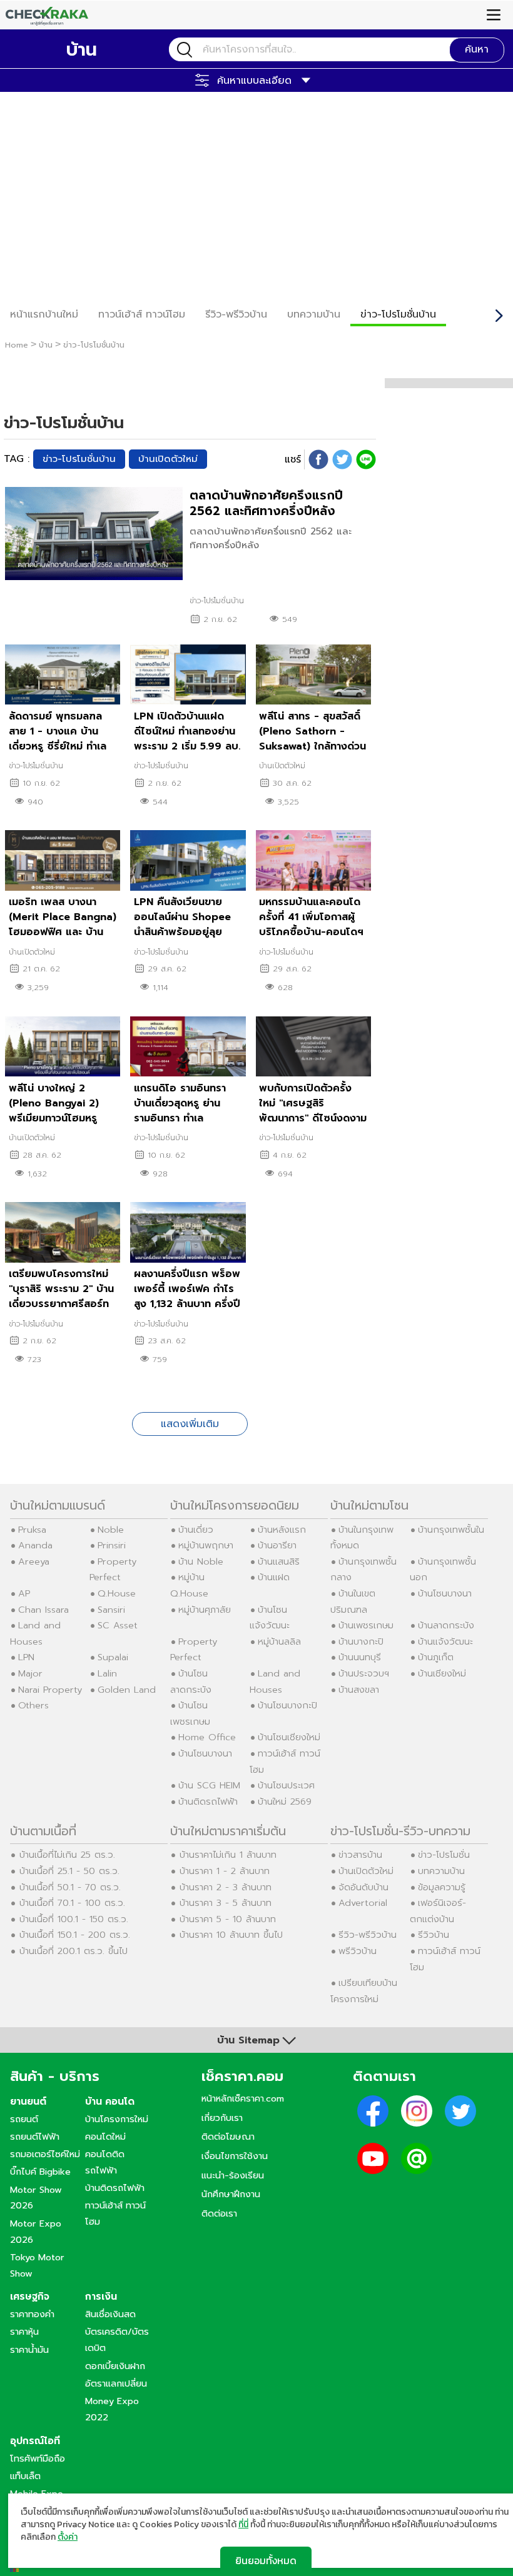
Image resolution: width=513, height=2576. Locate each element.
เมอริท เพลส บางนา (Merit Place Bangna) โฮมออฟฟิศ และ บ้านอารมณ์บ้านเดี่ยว (63, 925)
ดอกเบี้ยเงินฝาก (115, 2366)
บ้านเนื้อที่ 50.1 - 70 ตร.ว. (70, 1887)
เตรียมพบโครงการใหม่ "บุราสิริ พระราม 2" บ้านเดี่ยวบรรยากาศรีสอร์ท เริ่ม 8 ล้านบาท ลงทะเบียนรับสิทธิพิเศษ (61, 1304)
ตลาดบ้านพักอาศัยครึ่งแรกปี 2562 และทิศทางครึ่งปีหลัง (266, 503)
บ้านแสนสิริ (279, 1561)
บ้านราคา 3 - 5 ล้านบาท (226, 1903)
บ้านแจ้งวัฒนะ (445, 1641)
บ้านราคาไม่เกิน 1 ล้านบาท (228, 1855)
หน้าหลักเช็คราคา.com (243, 2098)
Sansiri (111, 1610)
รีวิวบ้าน (434, 1935)
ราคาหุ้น (24, 2332)
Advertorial (363, 1903)
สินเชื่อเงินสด (110, 2314)
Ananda (35, 1545)
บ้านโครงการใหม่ (117, 2119)
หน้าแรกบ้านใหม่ (44, 314)
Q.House (117, 1593)
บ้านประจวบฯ (364, 1673)
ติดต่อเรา (219, 2213)
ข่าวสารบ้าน (360, 1855)
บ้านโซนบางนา (205, 1753)
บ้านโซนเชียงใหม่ (289, 1737)
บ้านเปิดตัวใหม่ (168, 459)
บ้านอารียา (277, 1545)
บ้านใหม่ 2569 (285, 1802)
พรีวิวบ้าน (358, 1951)
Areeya (34, 1561)
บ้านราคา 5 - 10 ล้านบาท (228, 1919)
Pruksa (32, 1530)
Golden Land (127, 1690)
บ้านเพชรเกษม (366, 1625)
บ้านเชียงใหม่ (442, 1673)
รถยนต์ (24, 2119)
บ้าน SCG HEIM (209, 1785)
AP (24, 1593)
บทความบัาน (314, 314)
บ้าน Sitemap (248, 2040)
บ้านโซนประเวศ (286, 1785)
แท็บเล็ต (25, 2476)
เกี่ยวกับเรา (222, 2118)
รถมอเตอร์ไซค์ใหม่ (45, 2154)
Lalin (107, 1673)
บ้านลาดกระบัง (446, 1625)
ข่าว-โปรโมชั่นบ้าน (398, 314)
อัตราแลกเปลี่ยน (116, 2383)
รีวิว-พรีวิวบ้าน (236, 314)
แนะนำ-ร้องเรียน (233, 2175)
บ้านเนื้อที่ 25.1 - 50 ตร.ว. (69, 1871)
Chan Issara (43, 1610)
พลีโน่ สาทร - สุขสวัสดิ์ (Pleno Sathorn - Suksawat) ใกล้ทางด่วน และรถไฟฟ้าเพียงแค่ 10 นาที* (312, 746)
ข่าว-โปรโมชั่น (444, 1855)
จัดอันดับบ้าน (363, 1887)
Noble (111, 1530)
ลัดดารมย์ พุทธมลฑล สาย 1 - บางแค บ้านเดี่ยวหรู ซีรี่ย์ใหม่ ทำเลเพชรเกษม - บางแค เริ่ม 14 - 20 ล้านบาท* (63, 746)
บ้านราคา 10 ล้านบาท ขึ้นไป (231, 1935)
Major (30, 1673)
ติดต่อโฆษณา (228, 2137)
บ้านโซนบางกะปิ (287, 1705)
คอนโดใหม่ (105, 2137)
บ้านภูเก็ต (436, 1657)
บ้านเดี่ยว (196, 1530)
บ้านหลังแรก (282, 1530)
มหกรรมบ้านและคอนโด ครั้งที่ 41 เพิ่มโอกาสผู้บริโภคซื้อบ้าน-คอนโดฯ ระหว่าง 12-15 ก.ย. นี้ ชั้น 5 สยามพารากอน (312, 932)
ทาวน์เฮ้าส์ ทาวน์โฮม (142, 314)
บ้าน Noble (201, 1561)
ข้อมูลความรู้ (442, 1887)
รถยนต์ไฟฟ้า (35, 2137)
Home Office (207, 1737)
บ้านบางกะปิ (361, 1641)
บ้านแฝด (274, 1577)
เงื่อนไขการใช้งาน (235, 2156)
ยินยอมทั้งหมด (266, 2560)
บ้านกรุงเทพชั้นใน (451, 1530)
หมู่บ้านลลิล (279, 1641)
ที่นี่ (243, 2524)
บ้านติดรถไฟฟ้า (208, 1802)
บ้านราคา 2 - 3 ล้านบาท (226, 1887)
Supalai (113, 1657)
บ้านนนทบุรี (360, 1657)
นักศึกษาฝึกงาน (231, 2194)
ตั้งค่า (68, 2537)
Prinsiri (112, 1545)
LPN (26, 1657)
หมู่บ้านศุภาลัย (205, 1610)
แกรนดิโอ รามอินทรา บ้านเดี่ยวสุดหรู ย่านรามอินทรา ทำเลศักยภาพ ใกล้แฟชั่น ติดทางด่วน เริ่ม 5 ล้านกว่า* (187, 1118)
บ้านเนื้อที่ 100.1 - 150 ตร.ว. (74, 1919)
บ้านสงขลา (359, 1690)
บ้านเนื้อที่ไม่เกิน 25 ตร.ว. (67, 1855)
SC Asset (118, 1625)
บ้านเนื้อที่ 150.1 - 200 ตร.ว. (75, 1935)
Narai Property (50, 1690)
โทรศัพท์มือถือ (38, 2458)
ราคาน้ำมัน (29, 2350)
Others (33, 1705)
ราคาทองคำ (32, 2314)
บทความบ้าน (441, 1871)
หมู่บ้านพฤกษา (206, 1545)
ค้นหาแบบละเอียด (254, 81)
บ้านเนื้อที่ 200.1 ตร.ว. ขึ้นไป (74, 1951)
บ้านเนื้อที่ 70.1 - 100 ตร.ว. (72, 1903)
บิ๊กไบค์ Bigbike (40, 2172)
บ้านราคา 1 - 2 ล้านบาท (225, 1871)
